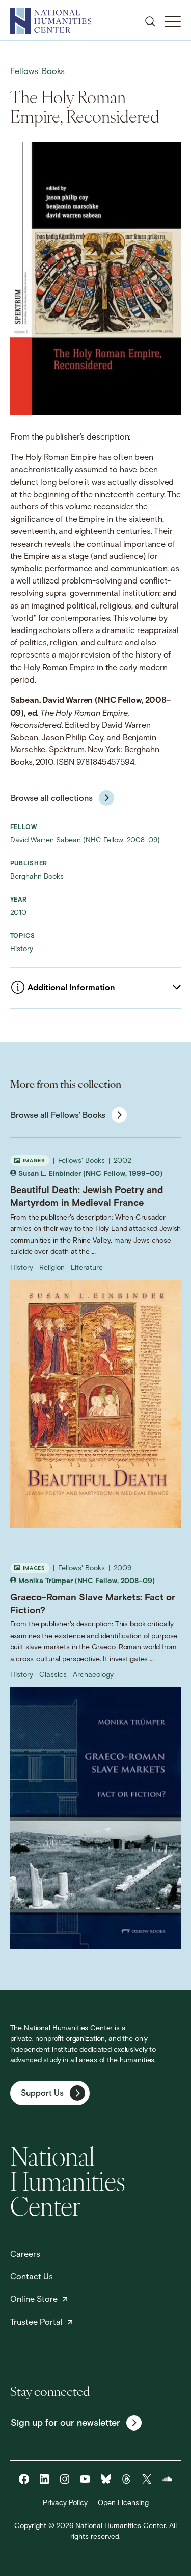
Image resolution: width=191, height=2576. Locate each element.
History (22, 949)
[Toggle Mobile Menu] (173, 21)
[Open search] (150, 21)
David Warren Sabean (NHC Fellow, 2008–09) (85, 841)
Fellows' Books (37, 72)
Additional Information (71, 988)
